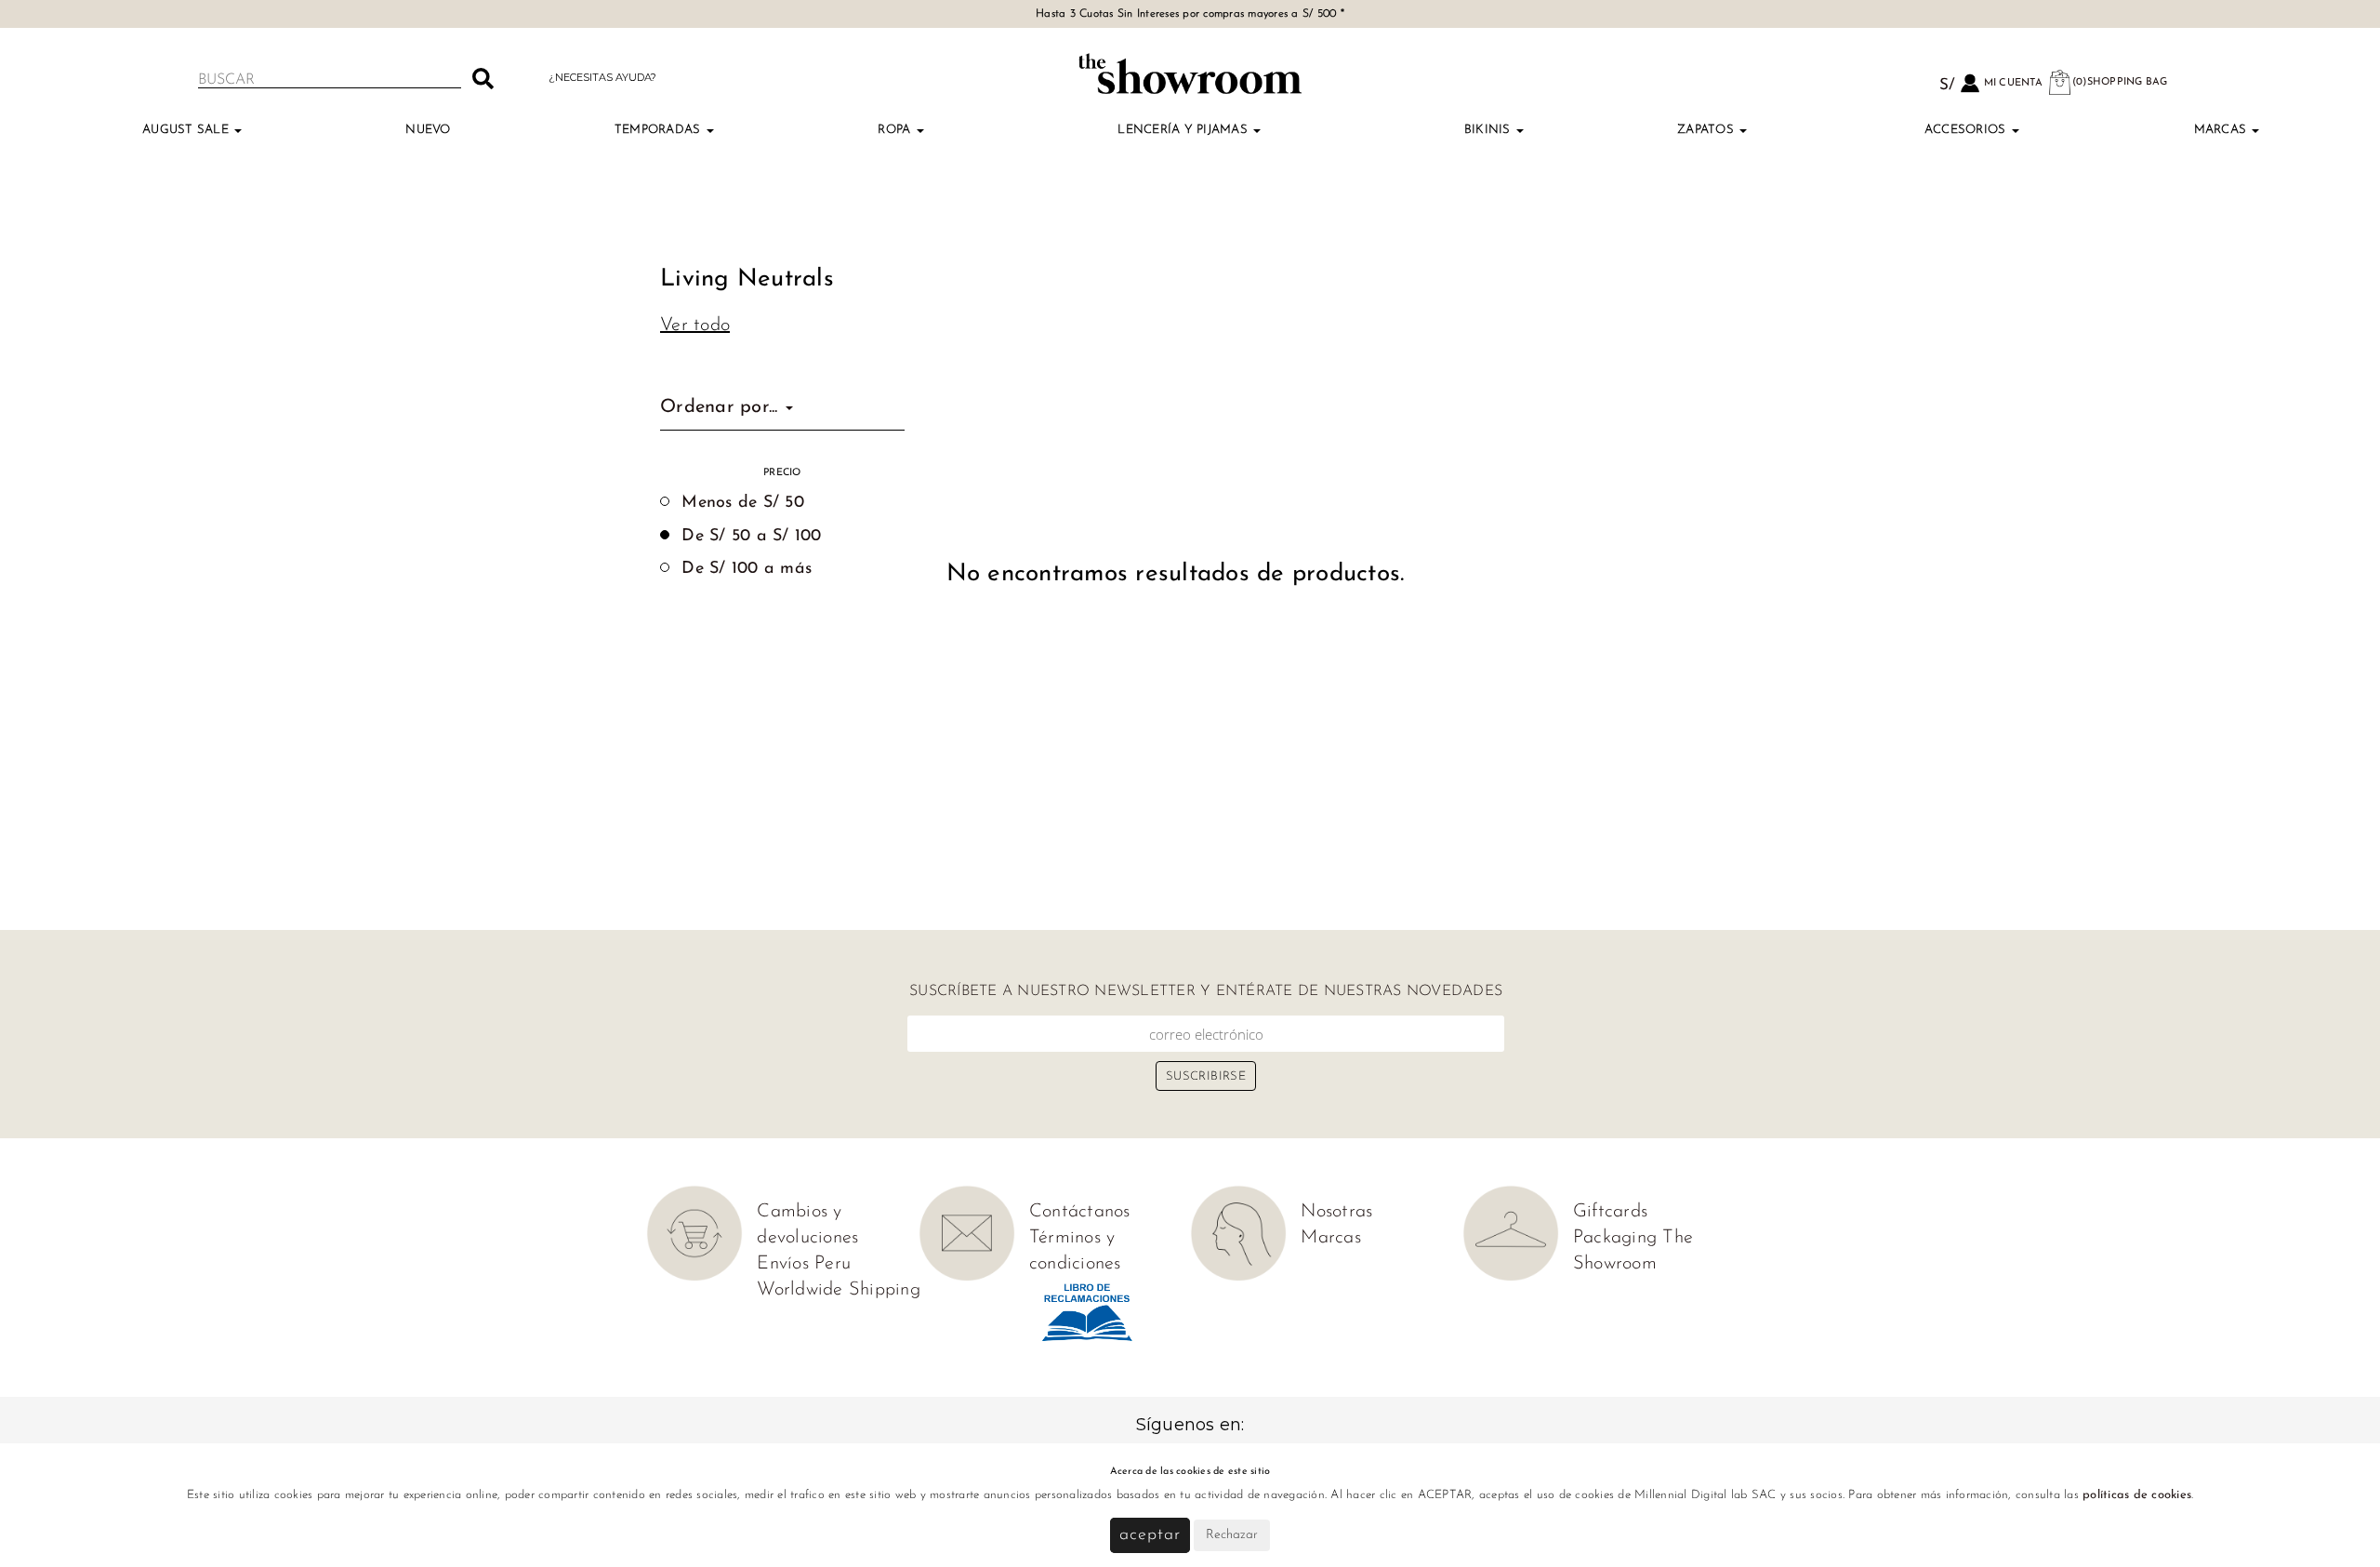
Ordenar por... (722, 407)
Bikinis (1489, 130)
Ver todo (695, 325)
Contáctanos (1080, 1212)
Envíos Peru (804, 1264)
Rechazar (1232, 1535)
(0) (2120, 82)
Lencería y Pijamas (1184, 130)
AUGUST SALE (187, 130)
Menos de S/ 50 (743, 503)
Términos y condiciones (1075, 1251)
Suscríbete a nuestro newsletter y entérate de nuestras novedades (1206, 991)
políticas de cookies (2137, 1495)
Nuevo (428, 130)
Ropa (896, 130)
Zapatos (1707, 130)
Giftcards (1610, 1212)
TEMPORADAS (660, 130)
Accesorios (1967, 130)
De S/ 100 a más (747, 569)
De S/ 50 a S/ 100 (751, 537)
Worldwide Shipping (839, 1290)
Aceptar (1150, 1535)
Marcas (2222, 130)
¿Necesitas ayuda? (602, 77)
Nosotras (1336, 1212)
